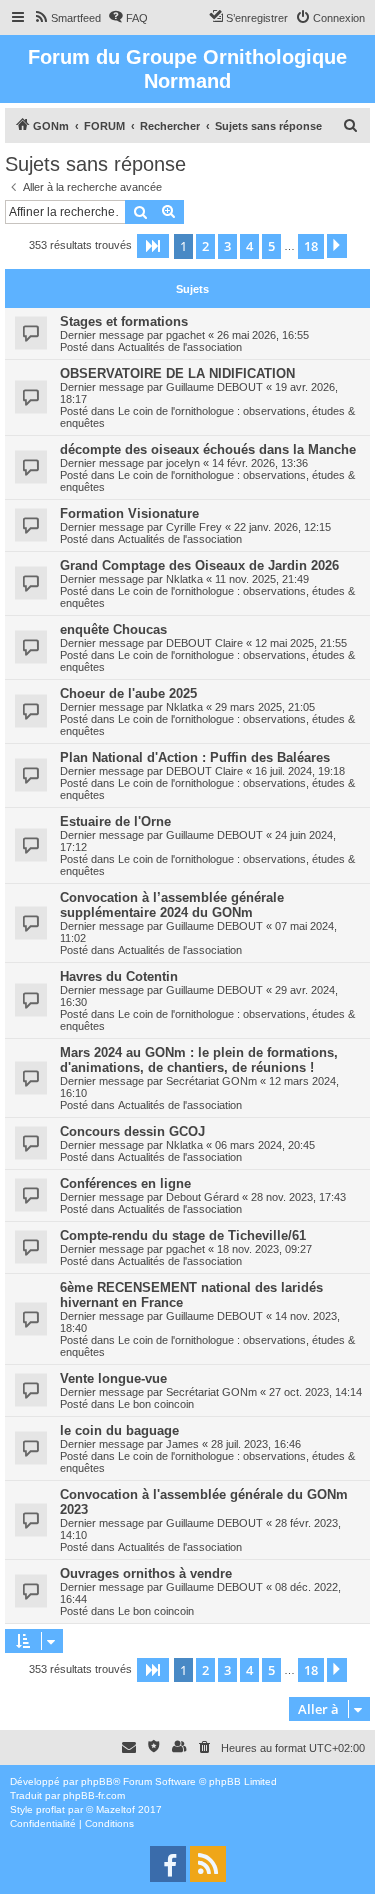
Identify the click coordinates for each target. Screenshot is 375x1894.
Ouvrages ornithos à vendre (146, 1573)
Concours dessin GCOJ (132, 1131)
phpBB (97, 1781)
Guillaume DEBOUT (214, 387)
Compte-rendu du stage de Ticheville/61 (183, 1235)
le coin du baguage (119, 1430)
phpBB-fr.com (94, 1795)
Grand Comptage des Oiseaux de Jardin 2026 (199, 565)
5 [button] (271, 246)
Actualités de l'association (180, 347)
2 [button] (205, 246)
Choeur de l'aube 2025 (128, 693)
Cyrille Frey (194, 527)
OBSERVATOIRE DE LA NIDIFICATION (177, 373)
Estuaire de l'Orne (115, 821)
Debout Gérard (202, 1197)
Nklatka (184, 579)
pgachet (185, 335)
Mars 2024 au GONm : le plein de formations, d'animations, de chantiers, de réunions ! (199, 1060)
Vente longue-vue (113, 1378)
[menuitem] (67, 18)
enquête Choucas (113, 629)
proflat (50, 1809)
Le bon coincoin (156, 1404)
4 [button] (249, 246)
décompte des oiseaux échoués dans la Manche (208, 449)
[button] (153, 246)
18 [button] (311, 246)
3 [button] (227, 246)
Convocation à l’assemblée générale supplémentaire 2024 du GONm (172, 905)
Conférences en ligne (125, 1183)
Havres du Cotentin (119, 976)
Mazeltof (115, 1809)
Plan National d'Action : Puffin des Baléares (195, 757)
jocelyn (183, 463)
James (182, 1444)
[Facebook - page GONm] (168, 1864)
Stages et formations (124, 321)
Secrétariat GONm (211, 1081)
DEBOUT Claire (204, 643)
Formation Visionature (129, 513)
